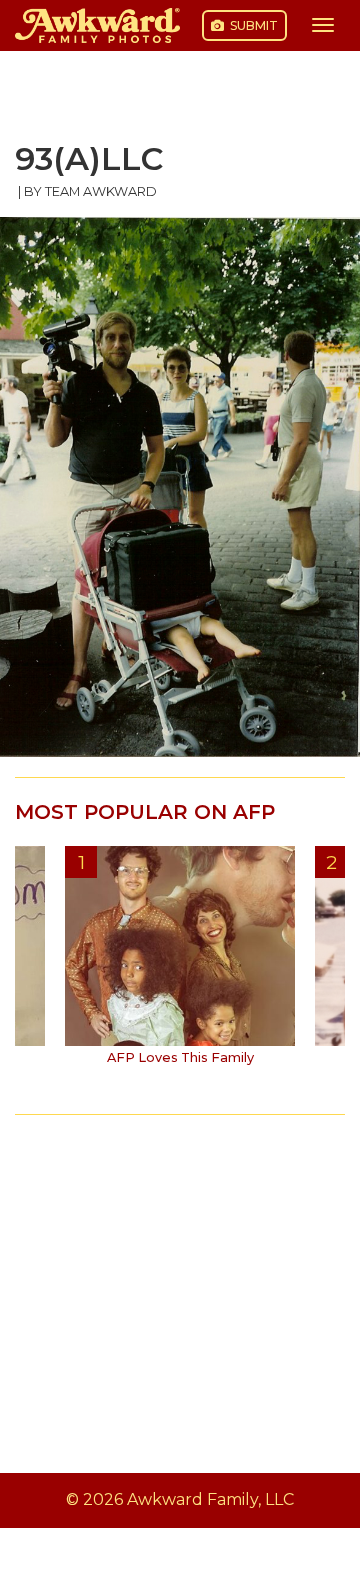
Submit (252, 25)
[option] (180, 963)
